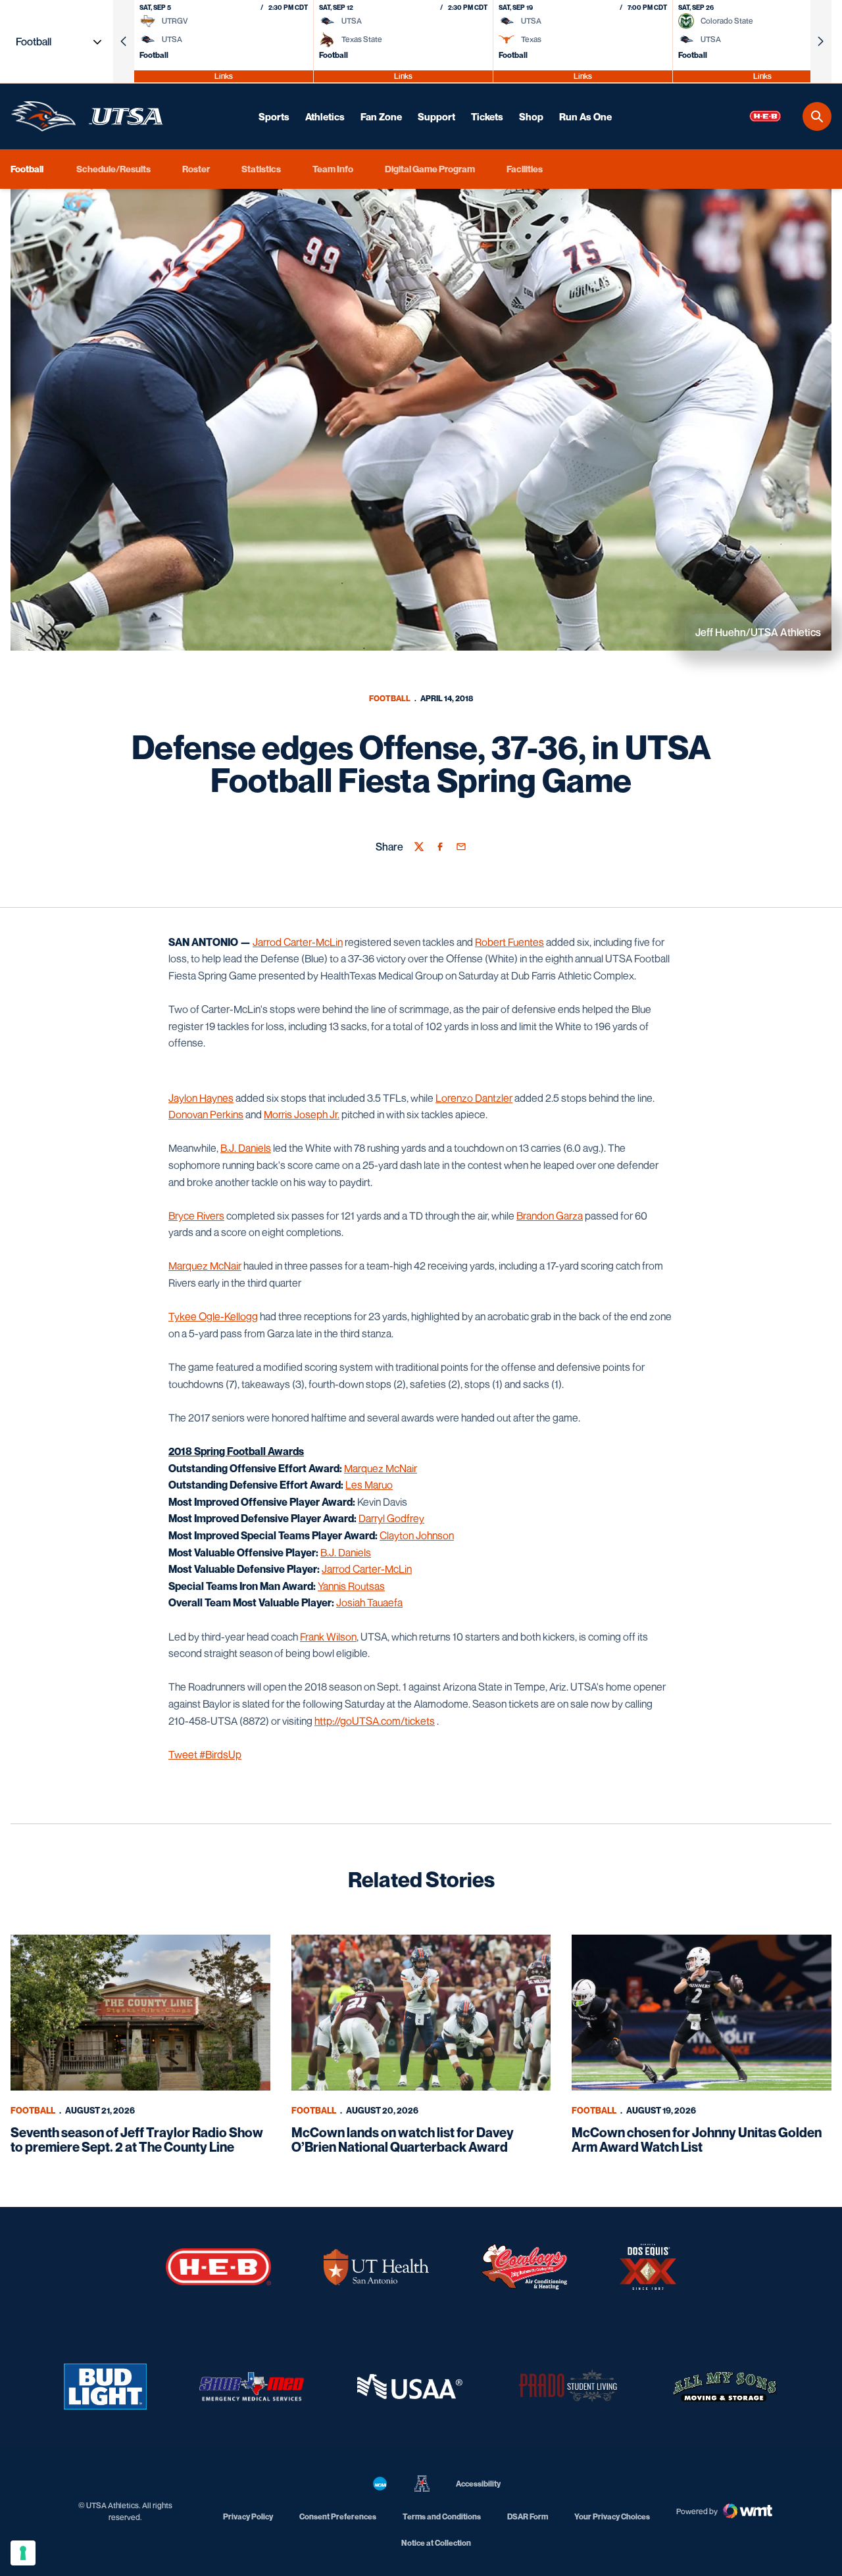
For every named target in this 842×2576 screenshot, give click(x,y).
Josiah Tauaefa (369, 1602)
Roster (196, 169)
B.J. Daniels (246, 1148)
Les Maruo (369, 1485)
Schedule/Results (113, 169)
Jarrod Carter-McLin (298, 942)
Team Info (333, 169)
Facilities (525, 169)
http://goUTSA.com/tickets (375, 1721)
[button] (124, 41)
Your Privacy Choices (612, 2516)
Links (224, 76)
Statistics (261, 169)
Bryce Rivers (196, 1216)
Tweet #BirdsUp (205, 1754)
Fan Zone (381, 116)
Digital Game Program (430, 169)
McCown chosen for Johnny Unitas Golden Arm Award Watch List (697, 2140)
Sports (274, 116)
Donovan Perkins (206, 1114)
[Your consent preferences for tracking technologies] (23, 2553)
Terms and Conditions (442, 2516)
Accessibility (478, 2483)
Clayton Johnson (417, 1535)
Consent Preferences (338, 2516)
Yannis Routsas (351, 1586)
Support (436, 116)
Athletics (325, 116)
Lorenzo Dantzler (474, 1098)
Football (390, 698)
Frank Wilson (328, 1637)
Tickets (487, 116)
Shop (531, 116)
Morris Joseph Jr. (302, 1114)
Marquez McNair (205, 1266)
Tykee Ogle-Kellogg (213, 1316)
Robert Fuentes (509, 942)
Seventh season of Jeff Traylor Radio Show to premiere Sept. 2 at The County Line (137, 2140)
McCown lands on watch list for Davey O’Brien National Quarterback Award (403, 2140)
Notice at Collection (436, 2543)
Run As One (585, 116)
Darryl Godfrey (391, 1518)
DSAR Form (528, 2516)
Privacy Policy (248, 2516)
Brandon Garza (550, 1216)
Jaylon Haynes (201, 1098)
